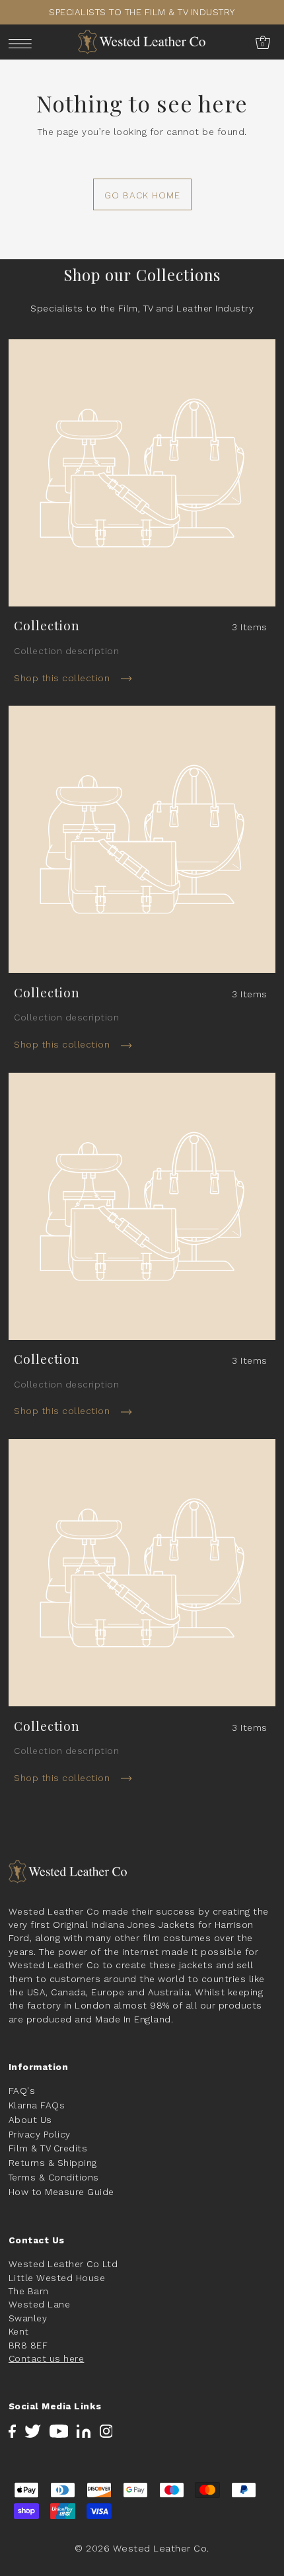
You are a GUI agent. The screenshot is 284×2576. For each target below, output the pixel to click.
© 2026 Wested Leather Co (141, 2548)
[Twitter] (33, 2431)
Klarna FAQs (37, 2105)
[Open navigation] (23, 43)
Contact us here (47, 2358)
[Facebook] (12, 2431)
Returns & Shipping (53, 2163)
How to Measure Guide (61, 2192)
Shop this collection (63, 678)
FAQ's (22, 2091)
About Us (30, 2120)
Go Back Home (142, 195)
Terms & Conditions (54, 2177)
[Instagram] (106, 2431)
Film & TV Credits (48, 2148)
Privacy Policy (40, 2134)
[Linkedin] (84, 2431)
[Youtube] (59, 2431)
